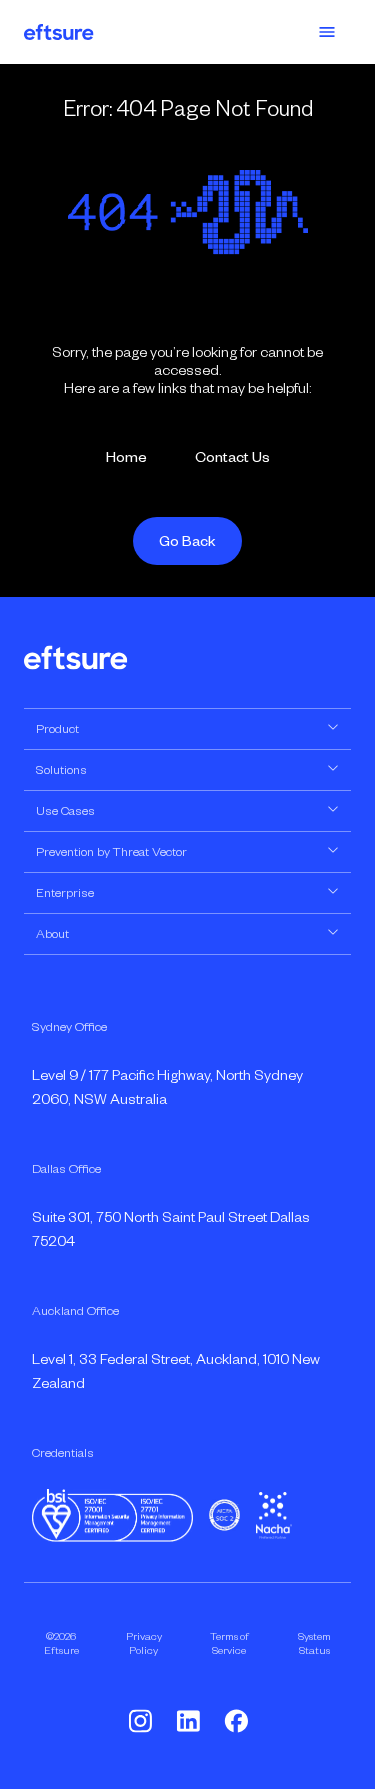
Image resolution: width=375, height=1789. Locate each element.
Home (126, 457)
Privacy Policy (144, 1643)
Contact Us (232, 457)
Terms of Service (229, 1643)
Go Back (187, 541)
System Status (314, 1643)
